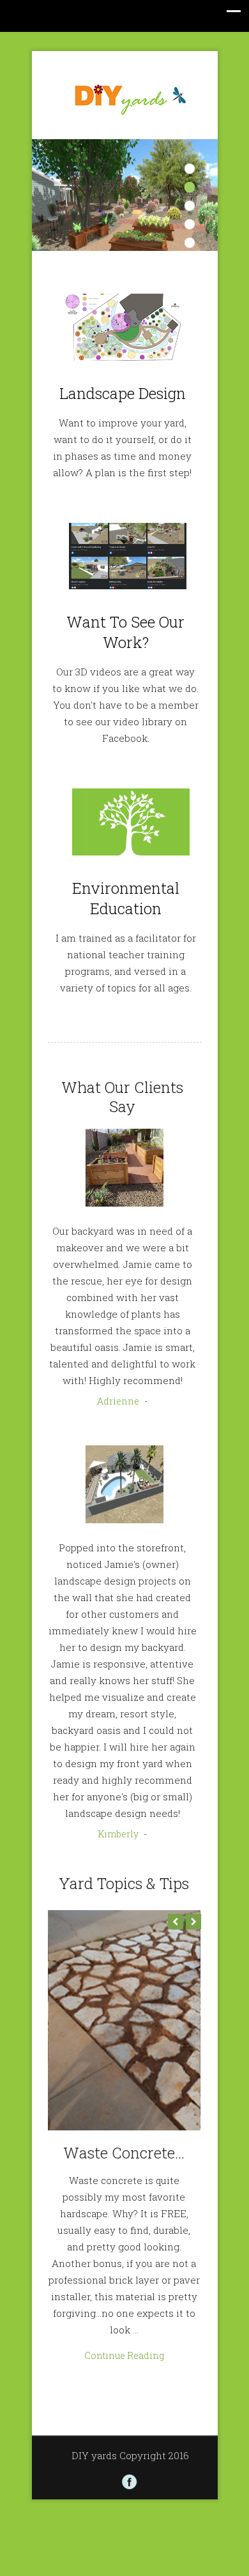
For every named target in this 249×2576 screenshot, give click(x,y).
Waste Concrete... (124, 2153)
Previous (176, 1922)
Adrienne (118, 1401)
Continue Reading (124, 2355)
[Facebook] (130, 2482)
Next (193, 1922)
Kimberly (118, 1834)
